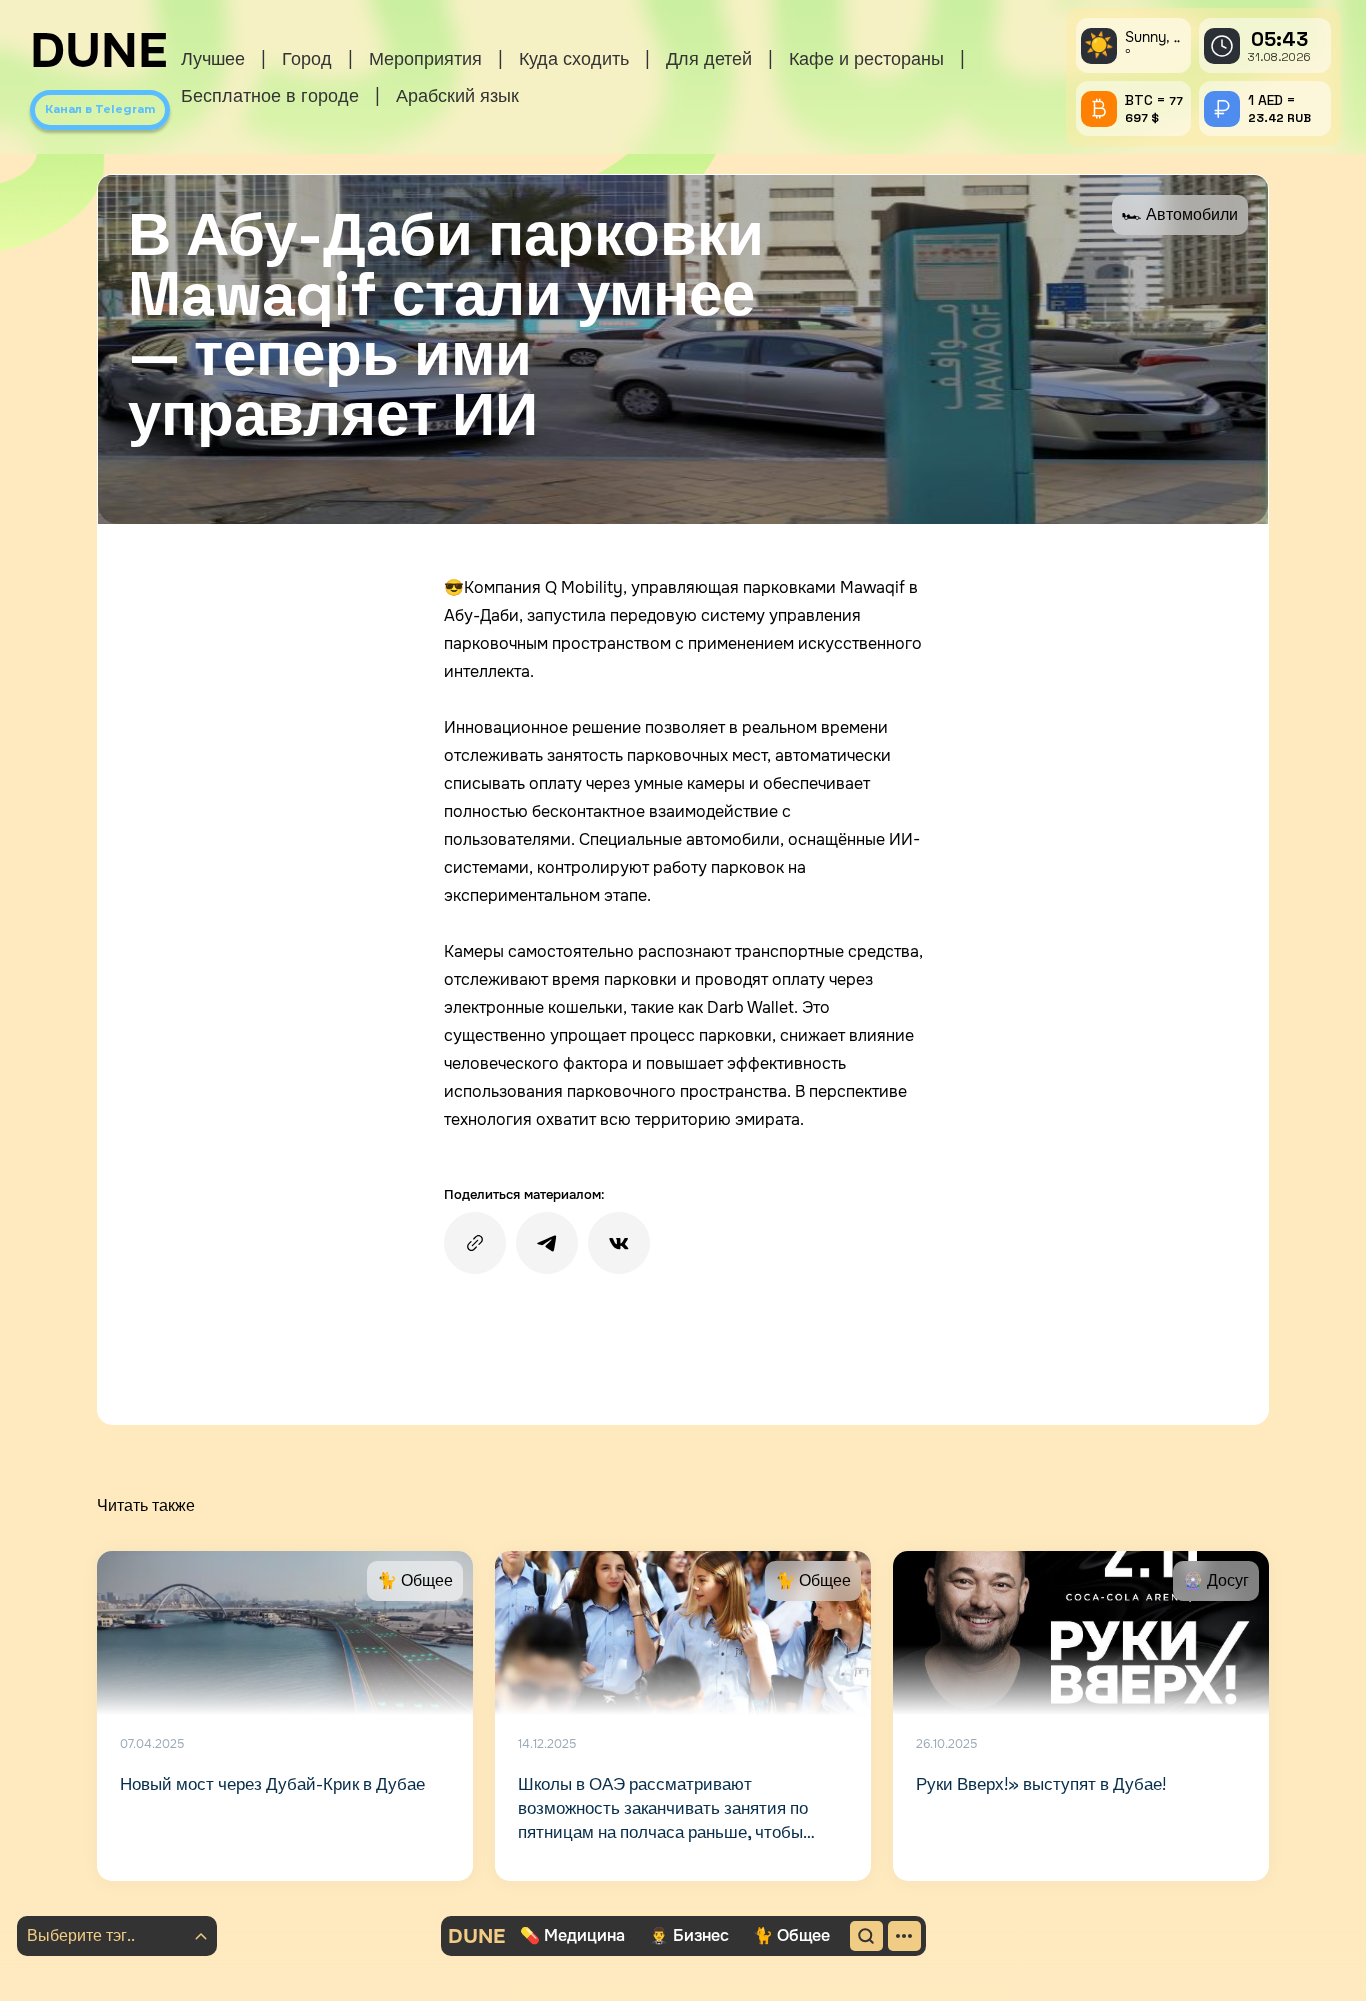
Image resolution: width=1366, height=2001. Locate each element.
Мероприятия (425, 58)
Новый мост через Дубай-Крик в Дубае (272, 1784)
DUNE (99, 51)
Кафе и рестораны (866, 58)
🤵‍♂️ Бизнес (689, 1935)
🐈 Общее (791, 1935)
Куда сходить (574, 58)
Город (307, 58)
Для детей (709, 58)
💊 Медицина (572, 1935)
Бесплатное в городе (270, 95)
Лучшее (213, 58)
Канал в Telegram (100, 109)
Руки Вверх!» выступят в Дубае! (1041, 1784)
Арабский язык (457, 95)
